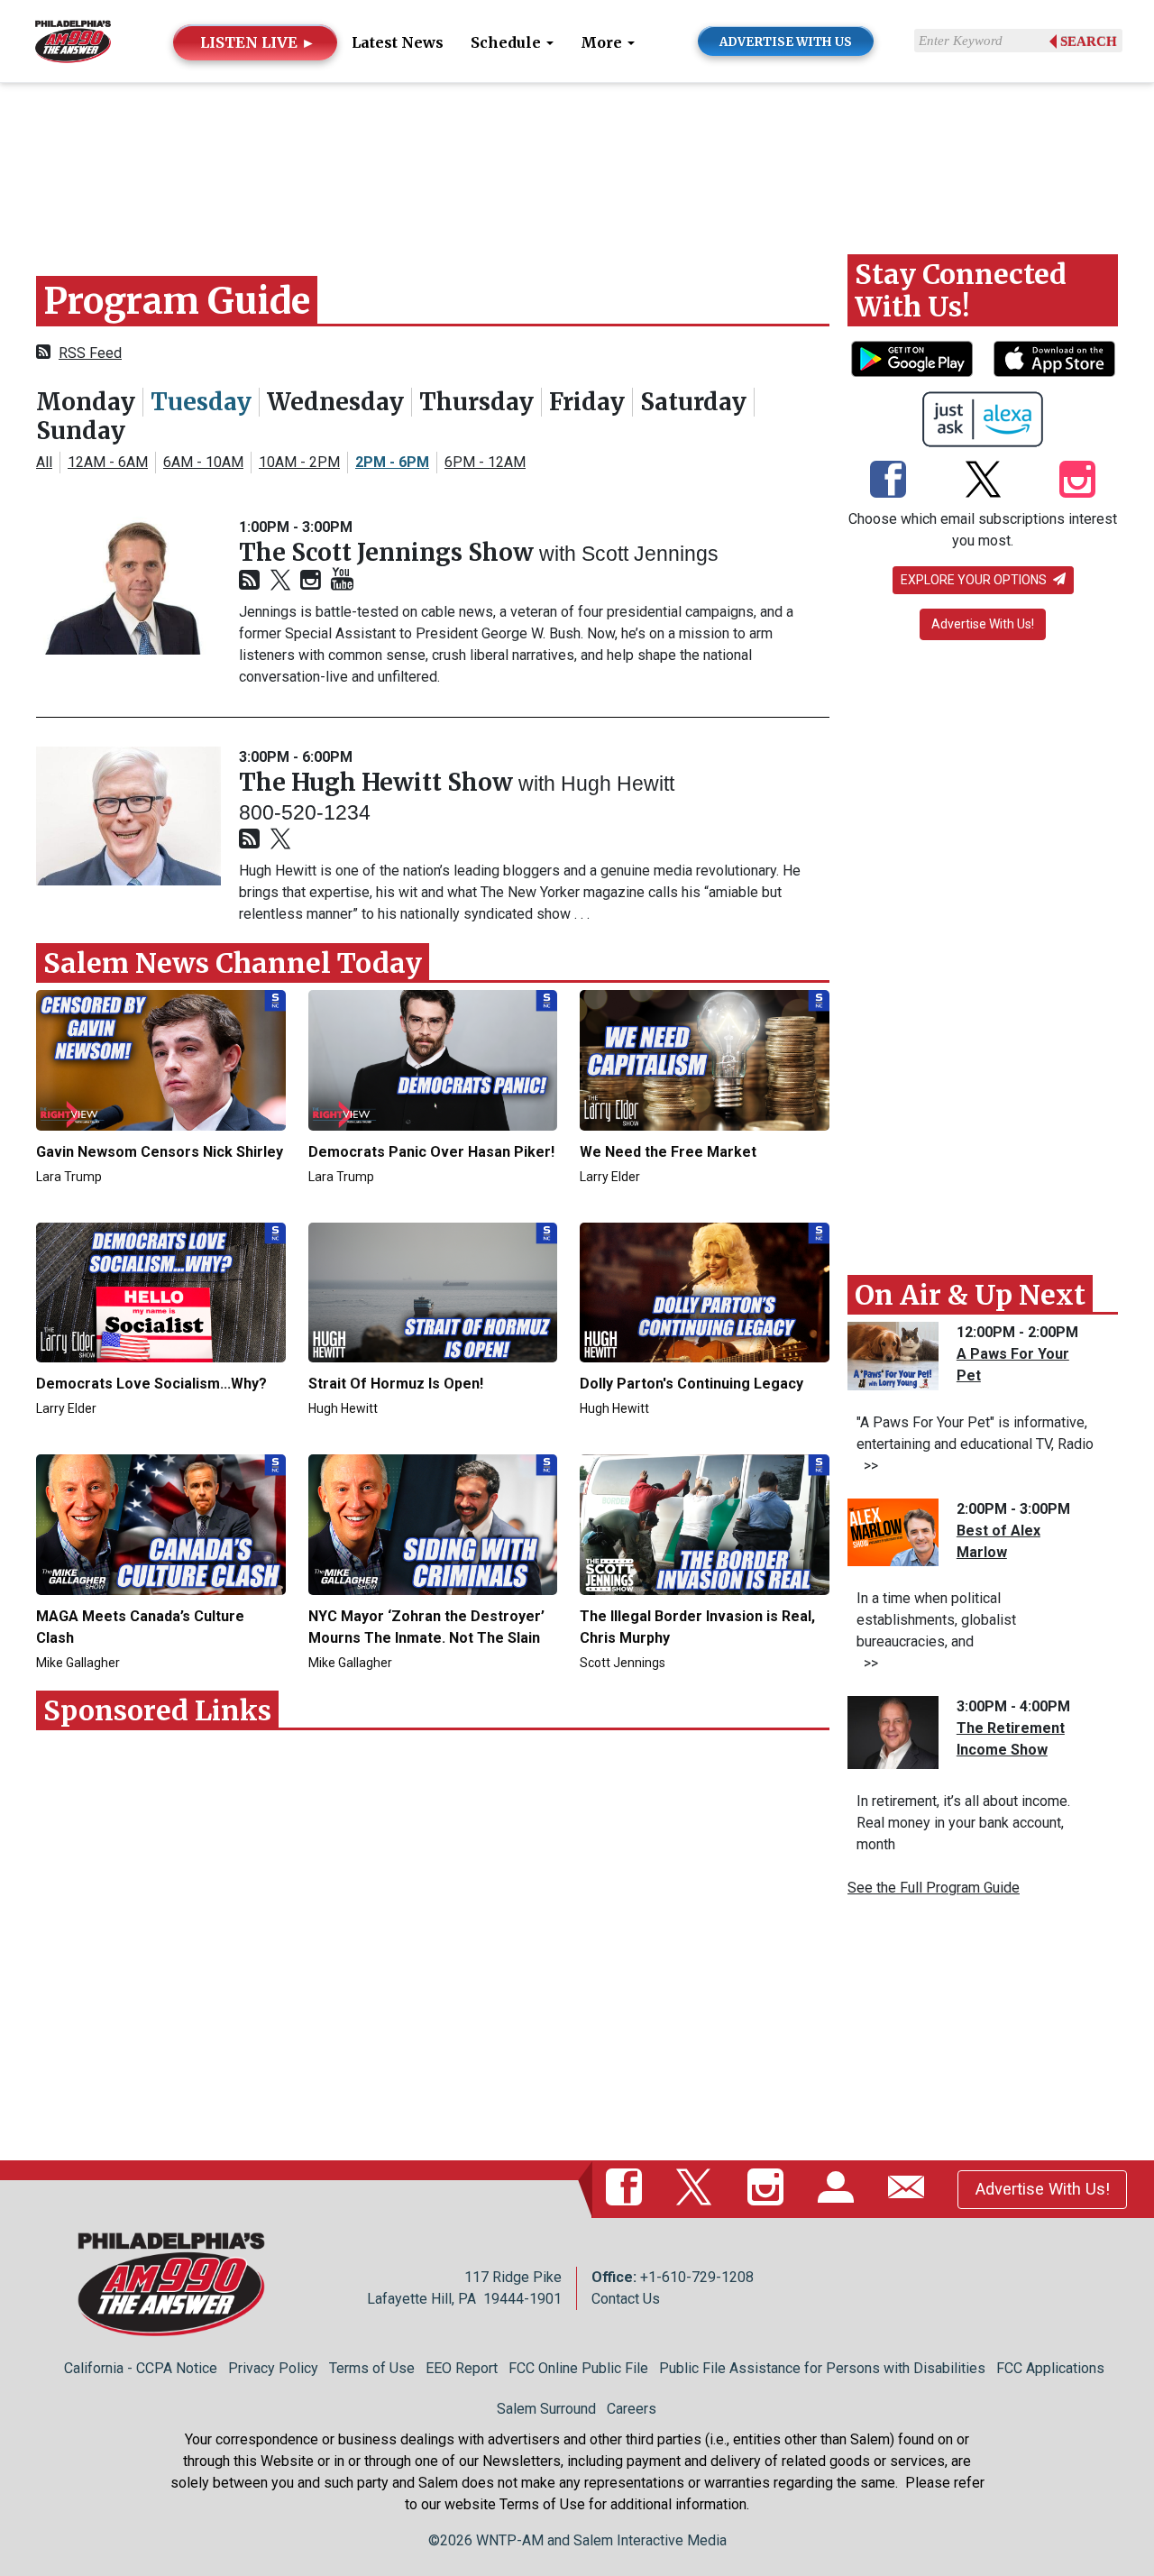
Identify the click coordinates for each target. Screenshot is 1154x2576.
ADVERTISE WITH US (786, 42)
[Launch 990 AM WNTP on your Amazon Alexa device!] (983, 419)
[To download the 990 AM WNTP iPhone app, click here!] (1054, 359)
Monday (86, 402)
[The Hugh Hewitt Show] (128, 816)
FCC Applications (1050, 2368)
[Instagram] (311, 581)
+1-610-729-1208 (697, 2277)
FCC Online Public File (578, 2368)
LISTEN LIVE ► (258, 42)
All (44, 462)
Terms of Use (372, 2368)
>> (867, 1466)
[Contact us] (910, 2188)
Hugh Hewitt (618, 784)
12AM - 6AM (108, 462)
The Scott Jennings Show (389, 552)
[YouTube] (342, 580)
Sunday (81, 431)
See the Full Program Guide (934, 1888)
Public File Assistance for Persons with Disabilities (822, 2368)
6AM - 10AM (203, 462)
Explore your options (975, 580)
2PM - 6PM (392, 462)
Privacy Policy (273, 2368)
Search (1089, 41)
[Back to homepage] (73, 40)
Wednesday (335, 402)
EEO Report (462, 2368)
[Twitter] (280, 581)
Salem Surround (546, 2409)
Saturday (693, 402)
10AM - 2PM (299, 462)
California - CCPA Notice (141, 2368)
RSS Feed (90, 353)
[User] (839, 2188)
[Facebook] (888, 481)
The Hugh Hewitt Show (379, 782)
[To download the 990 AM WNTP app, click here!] (912, 359)
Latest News (398, 42)
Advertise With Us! (983, 624)
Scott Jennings (650, 554)
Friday (587, 402)
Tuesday (201, 402)
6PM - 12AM (485, 462)
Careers (632, 2409)
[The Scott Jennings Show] (128, 586)
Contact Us (626, 2299)
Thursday (476, 402)
